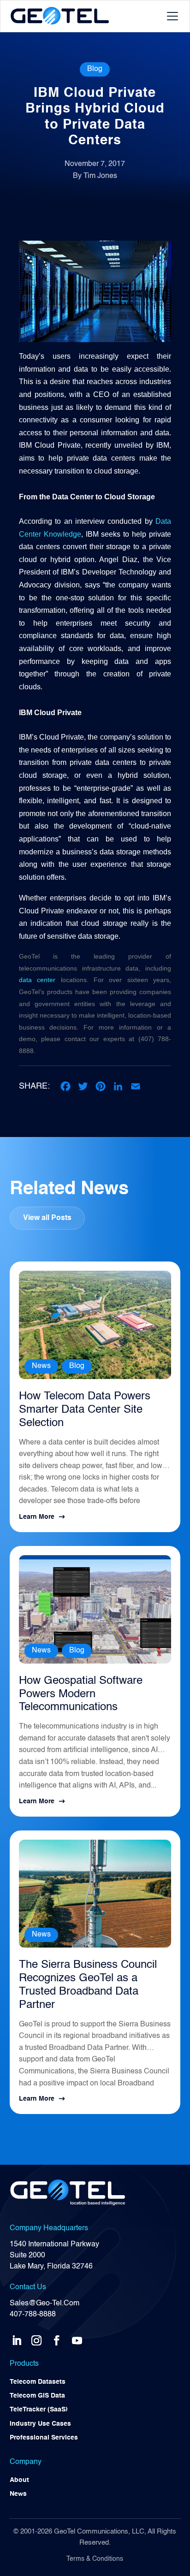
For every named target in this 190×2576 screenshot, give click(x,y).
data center (37, 980)
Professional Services (44, 2438)
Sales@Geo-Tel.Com (45, 2304)
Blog (95, 69)
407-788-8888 (33, 2315)
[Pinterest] (101, 1086)
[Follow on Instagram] (36, 2338)
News (41, 1366)
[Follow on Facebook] (57, 2338)
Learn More (37, 1517)
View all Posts (47, 1218)
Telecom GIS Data (37, 2396)
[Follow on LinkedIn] (17, 2338)
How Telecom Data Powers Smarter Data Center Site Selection (85, 1410)
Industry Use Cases (40, 2424)
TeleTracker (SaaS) (39, 2410)
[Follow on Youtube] (77, 2338)
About (19, 2480)
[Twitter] (83, 1086)
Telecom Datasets (38, 2382)
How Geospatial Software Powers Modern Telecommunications (81, 1694)
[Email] (136, 1086)
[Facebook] (65, 1086)
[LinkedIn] (118, 1086)
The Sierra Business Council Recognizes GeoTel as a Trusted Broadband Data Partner (88, 1985)
